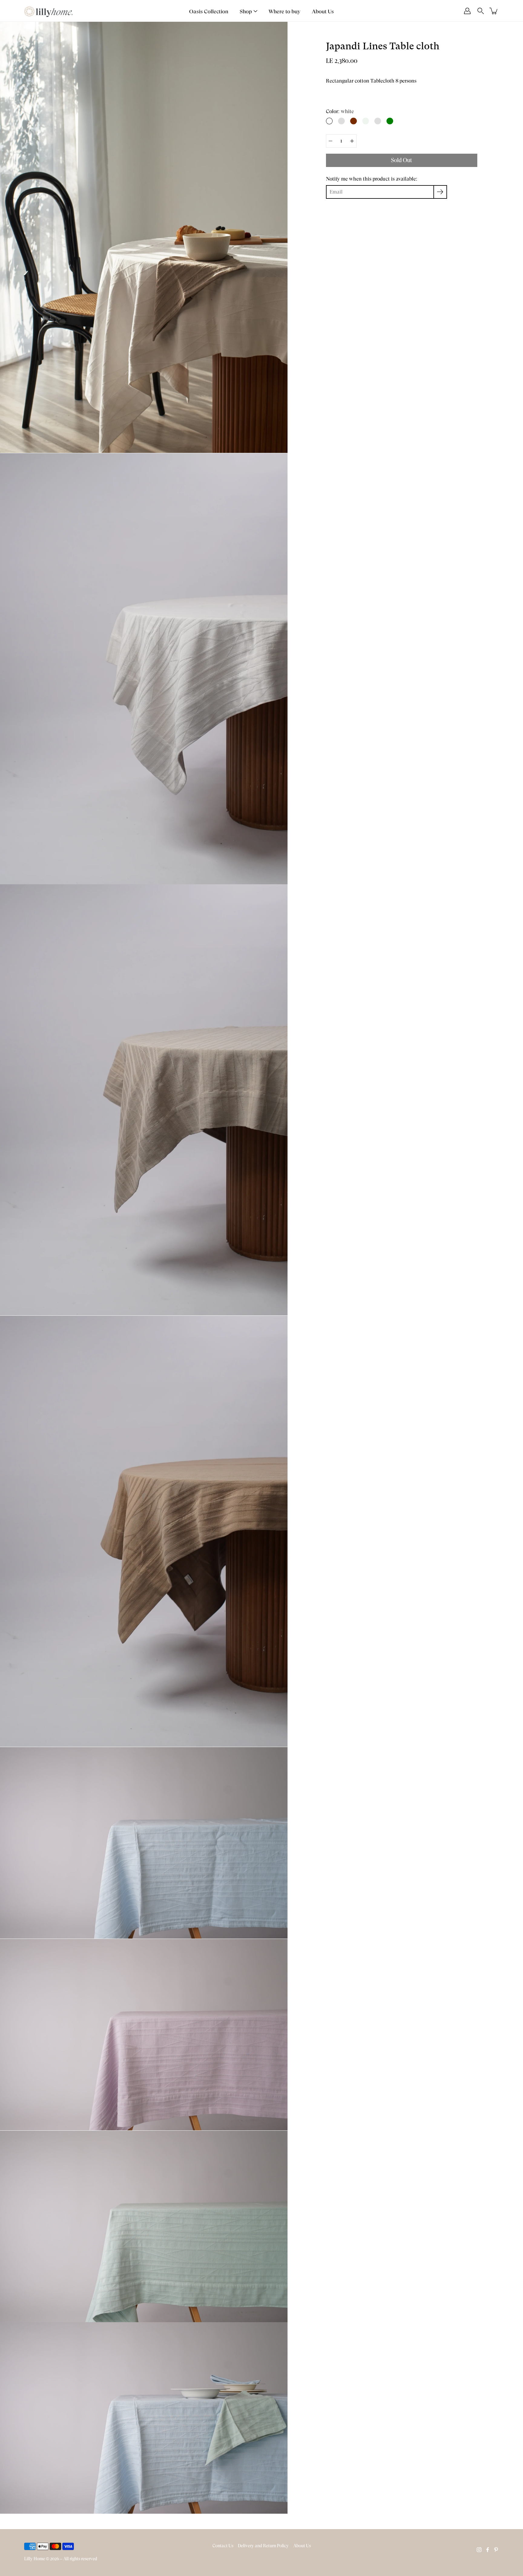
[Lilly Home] (48, 11)
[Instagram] (479, 2550)
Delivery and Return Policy (263, 2546)
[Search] (481, 11)
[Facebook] (488, 2550)
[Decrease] (331, 141)
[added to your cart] (494, 11)
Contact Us (223, 2546)
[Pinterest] (496, 2550)
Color (340, 111)
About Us (323, 11)
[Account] (467, 11)
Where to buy (285, 11)
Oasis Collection (209, 11)
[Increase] (352, 141)
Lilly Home (35, 2559)
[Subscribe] (440, 192)
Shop (246, 11)
